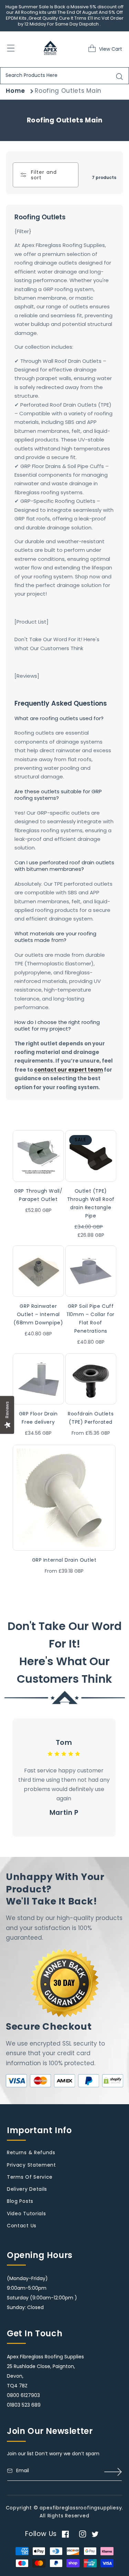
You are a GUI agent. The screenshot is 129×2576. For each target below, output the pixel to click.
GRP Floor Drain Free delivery (38, 1418)
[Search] (120, 77)
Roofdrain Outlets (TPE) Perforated (91, 1418)
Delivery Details (27, 2189)
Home (15, 91)
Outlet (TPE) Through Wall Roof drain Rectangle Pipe (91, 1203)
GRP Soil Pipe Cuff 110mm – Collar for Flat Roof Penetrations (91, 1319)
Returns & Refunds (31, 2152)
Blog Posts (20, 2201)
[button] (94, 48)
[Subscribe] (113, 2472)
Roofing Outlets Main (68, 91)
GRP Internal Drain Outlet (64, 1560)
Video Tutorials (26, 2214)
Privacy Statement (31, 2165)
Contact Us (22, 2226)
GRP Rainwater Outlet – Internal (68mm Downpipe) (38, 1314)
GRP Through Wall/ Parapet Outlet (38, 1195)
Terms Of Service (30, 2177)
